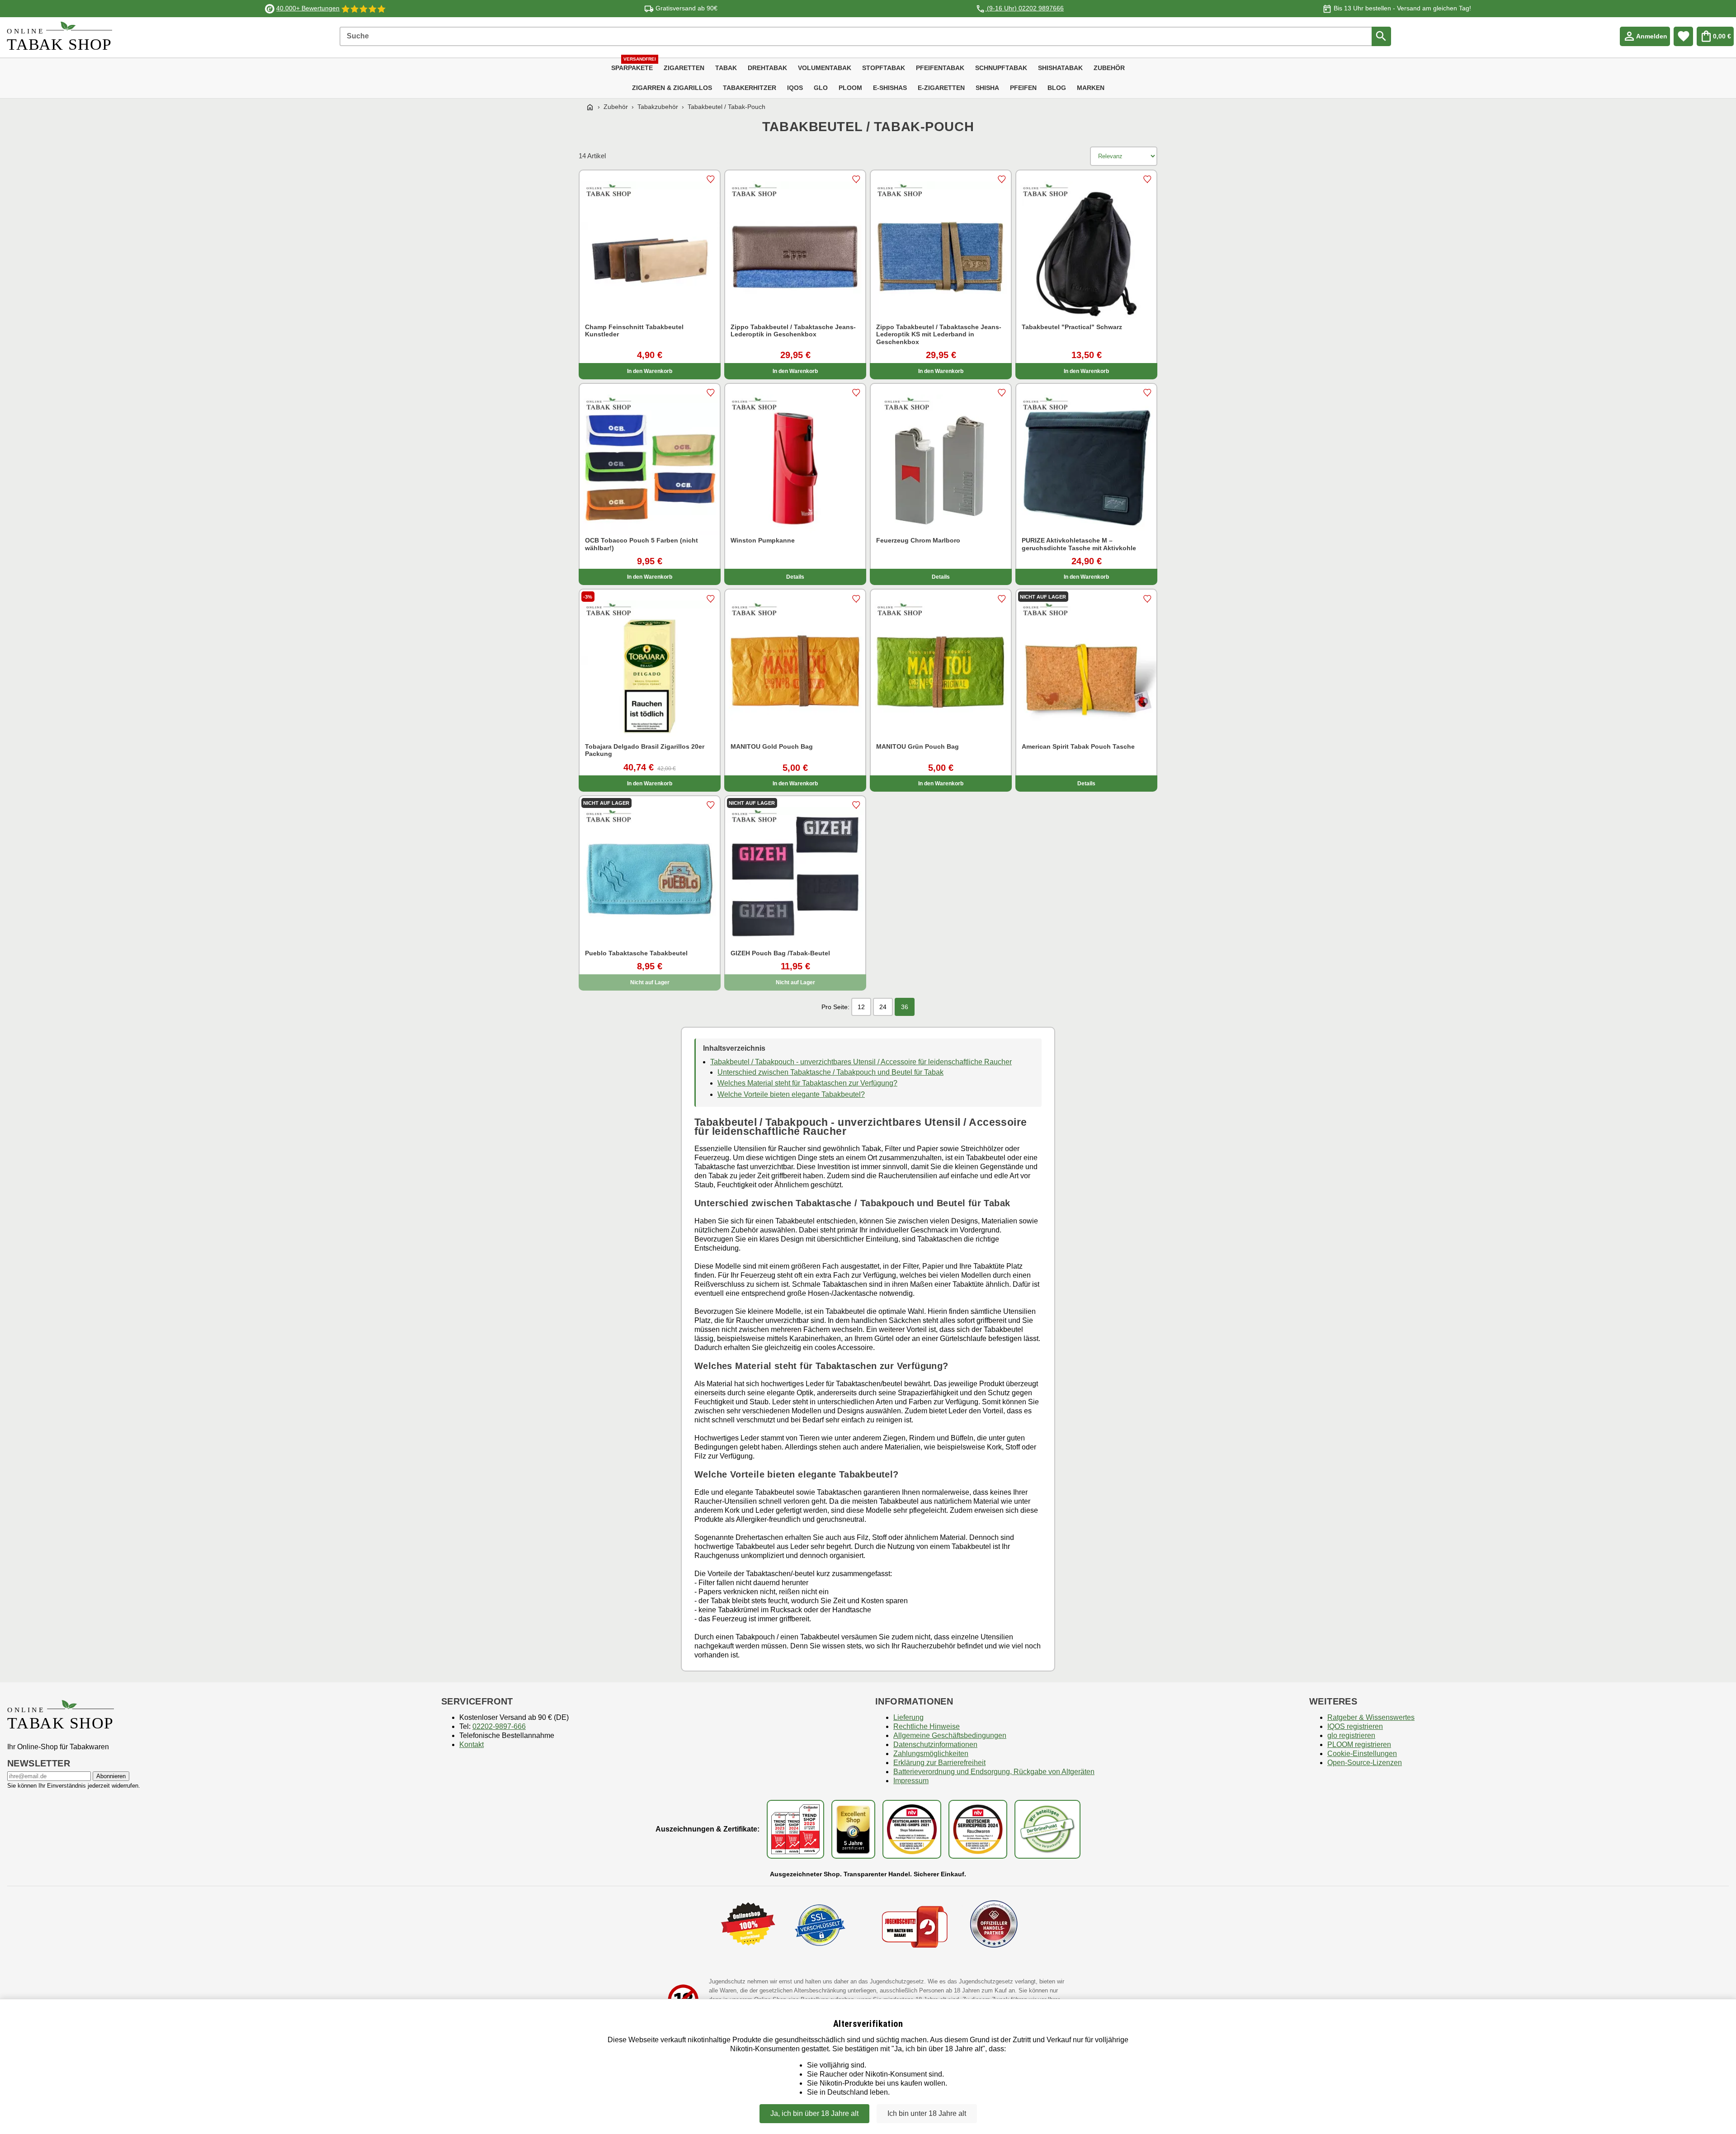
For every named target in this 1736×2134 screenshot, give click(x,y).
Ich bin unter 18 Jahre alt (927, 2113)
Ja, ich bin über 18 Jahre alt (814, 2113)
